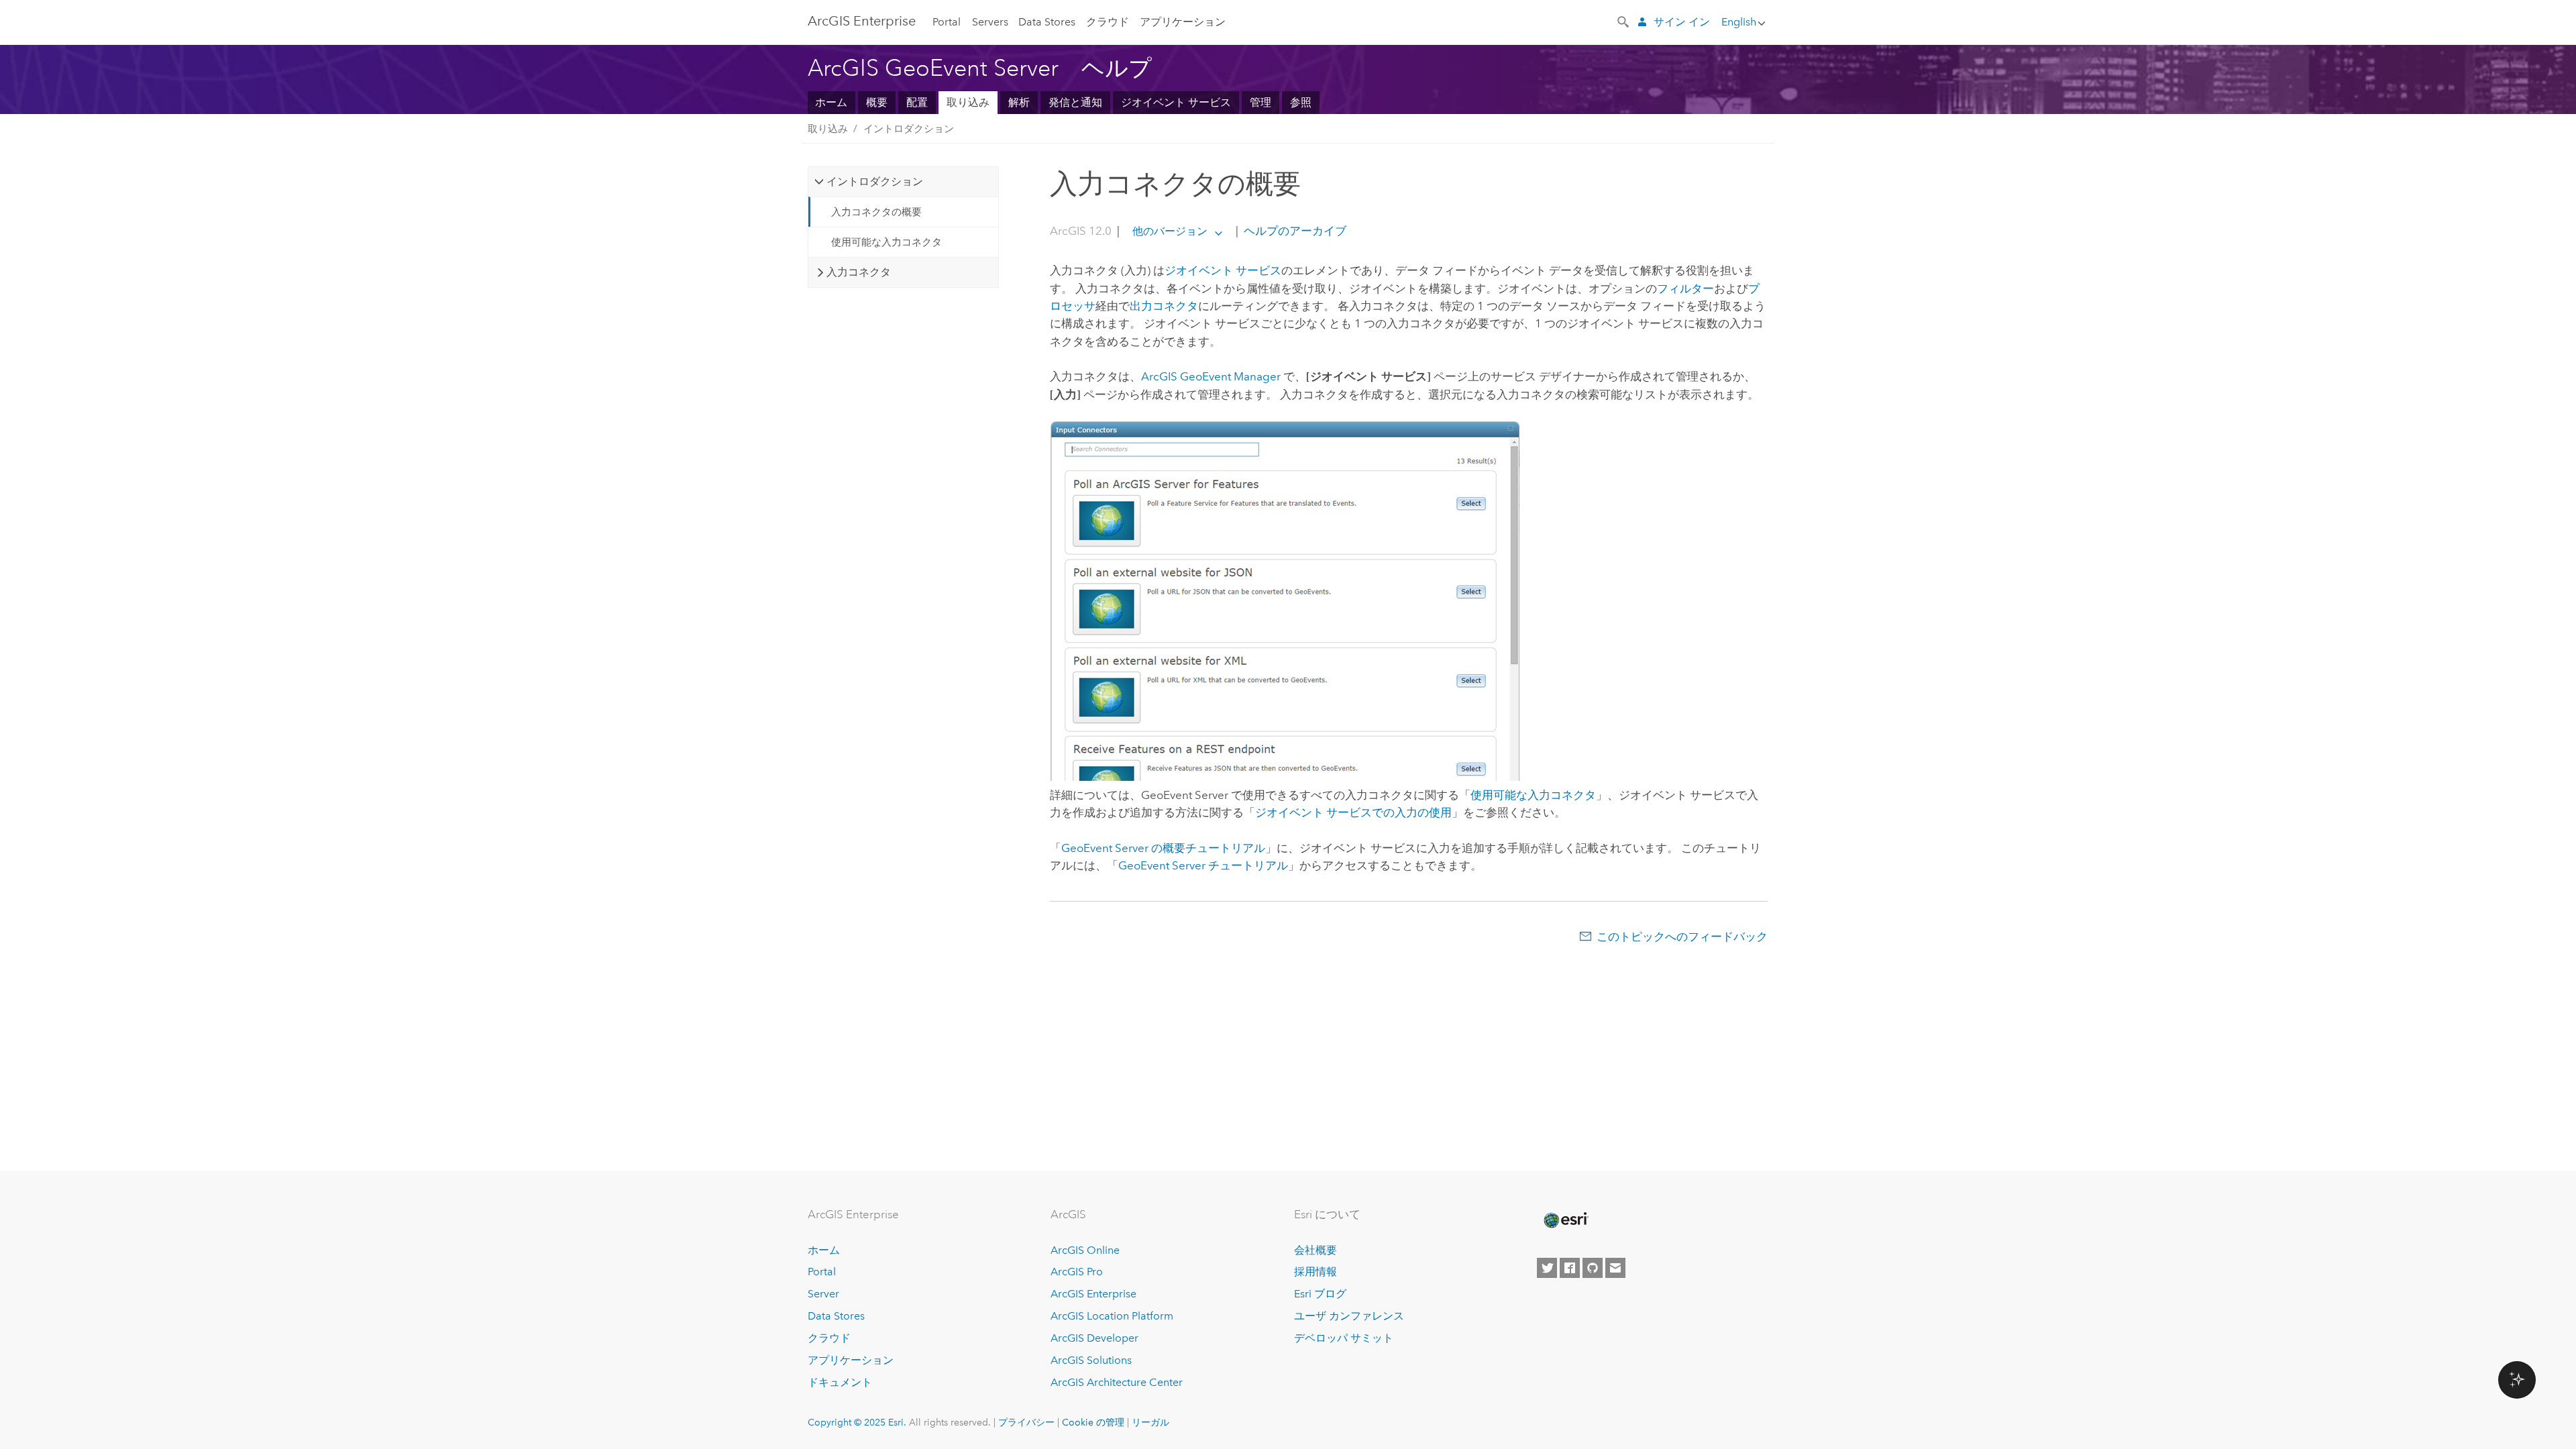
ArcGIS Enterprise (862, 21)
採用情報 (1316, 1272)
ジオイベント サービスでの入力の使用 (1353, 812)
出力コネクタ (1164, 306)
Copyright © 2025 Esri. (857, 1422)
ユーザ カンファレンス (1349, 1316)
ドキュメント (840, 1382)
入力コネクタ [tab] (859, 272)
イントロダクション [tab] (875, 181)
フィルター (1685, 288)
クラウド (1108, 22)
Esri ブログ (1320, 1294)
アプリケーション (1183, 22)
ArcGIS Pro (1077, 1272)
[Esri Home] (1565, 1220)
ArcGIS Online (1085, 1250)
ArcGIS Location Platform (1112, 1316)
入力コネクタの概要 (876, 212)
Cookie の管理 (1093, 1422)
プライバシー (1026, 1422)
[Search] (1624, 21)
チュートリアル (1203, 865)
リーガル (1150, 1422)
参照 (1301, 102)
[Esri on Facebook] (1570, 1268)
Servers (990, 22)
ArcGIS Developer (1094, 1338)
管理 (1260, 102)
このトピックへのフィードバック (1682, 936)
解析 (1019, 102)
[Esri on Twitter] (1547, 1268)
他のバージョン (1170, 231)
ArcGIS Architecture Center (1117, 1382)
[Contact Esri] (1615, 1268)
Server (823, 1294)
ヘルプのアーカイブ (1294, 231)
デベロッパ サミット (1344, 1338)
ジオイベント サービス (1176, 102)
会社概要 (1316, 1250)
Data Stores (1047, 22)
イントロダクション (909, 129)
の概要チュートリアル (1163, 848)
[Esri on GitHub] (1593, 1268)
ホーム (831, 102)
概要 (877, 102)
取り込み (968, 102)
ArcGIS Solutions (1091, 1360)
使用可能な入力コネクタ (887, 242)
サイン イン (1682, 22)
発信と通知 (1075, 102)
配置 (917, 102)
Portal (947, 22)
